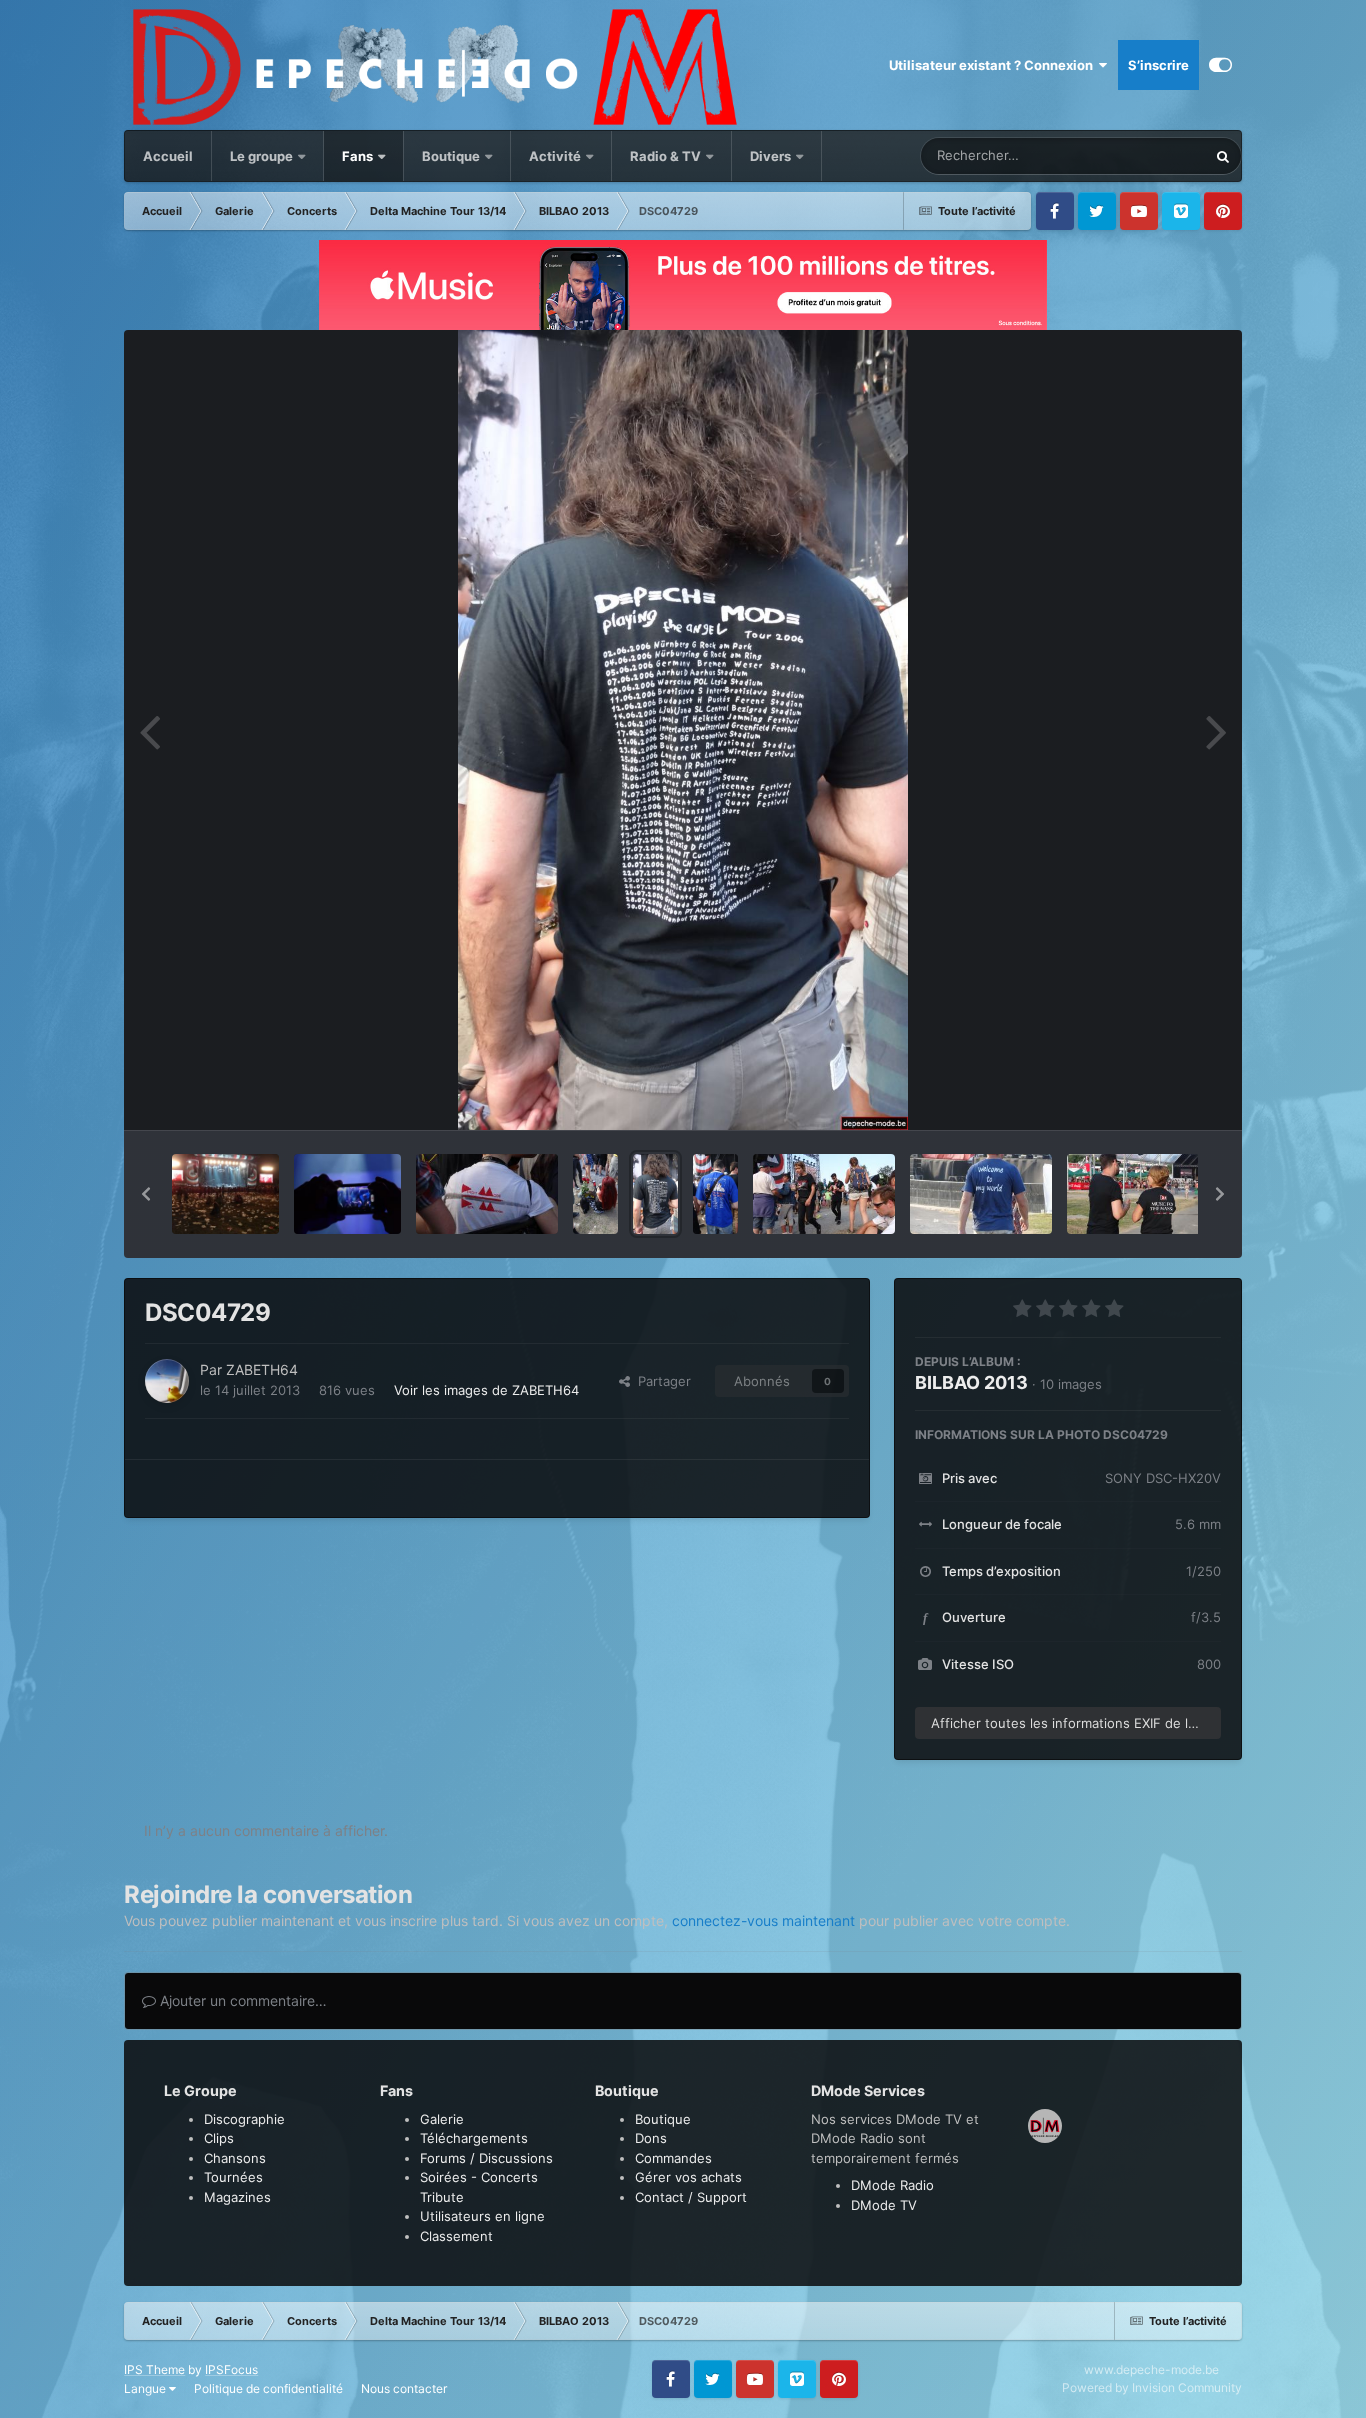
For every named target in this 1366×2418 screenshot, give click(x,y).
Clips (219, 2138)
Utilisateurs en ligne (482, 2216)
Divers (772, 156)
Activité (555, 156)
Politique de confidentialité (268, 2388)
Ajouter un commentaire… (241, 2000)
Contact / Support (691, 2197)
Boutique (451, 156)
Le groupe (263, 156)
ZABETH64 (262, 1369)
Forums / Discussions (486, 2158)
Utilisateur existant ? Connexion (994, 65)
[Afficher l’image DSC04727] (824, 1194)
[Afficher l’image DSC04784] (347, 1194)
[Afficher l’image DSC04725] (1138, 1194)
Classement (456, 2236)
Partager (660, 1381)
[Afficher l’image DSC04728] (715, 1194)
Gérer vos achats (688, 2177)
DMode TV (884, 2205)
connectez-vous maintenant (763, 1920)
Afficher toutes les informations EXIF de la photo (1076, 1723)
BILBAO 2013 (971, 1382)
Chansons (235, 2158)
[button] (146, 1194)
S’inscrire (1158, 65)
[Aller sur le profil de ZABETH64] (167, 1381)
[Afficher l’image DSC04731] (487, 1194)
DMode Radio (892, 2185)
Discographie (244, 2119)
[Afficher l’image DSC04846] (225, 1194)
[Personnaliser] (1220, 65)
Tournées (233, 2177)
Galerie (442, 2119)
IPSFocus (231, 2369)
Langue (146, 2388)
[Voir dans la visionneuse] (683, 730)
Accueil (168, 156)
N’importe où (1143, 155)
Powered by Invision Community (1152, 2387)
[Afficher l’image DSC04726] (981, 1194)
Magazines (237, 2197)
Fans (359, 156)
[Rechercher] (1223, 156)
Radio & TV (667, 156)
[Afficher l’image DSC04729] (655, 1194)
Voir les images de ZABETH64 (486, 1390)
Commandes (673, 2158)
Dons (651, 2138)
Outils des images (1141, 1094)
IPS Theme (154, 2369)
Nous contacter (404, 2388)
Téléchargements (474, 2138)
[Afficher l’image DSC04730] (595, 1194)
